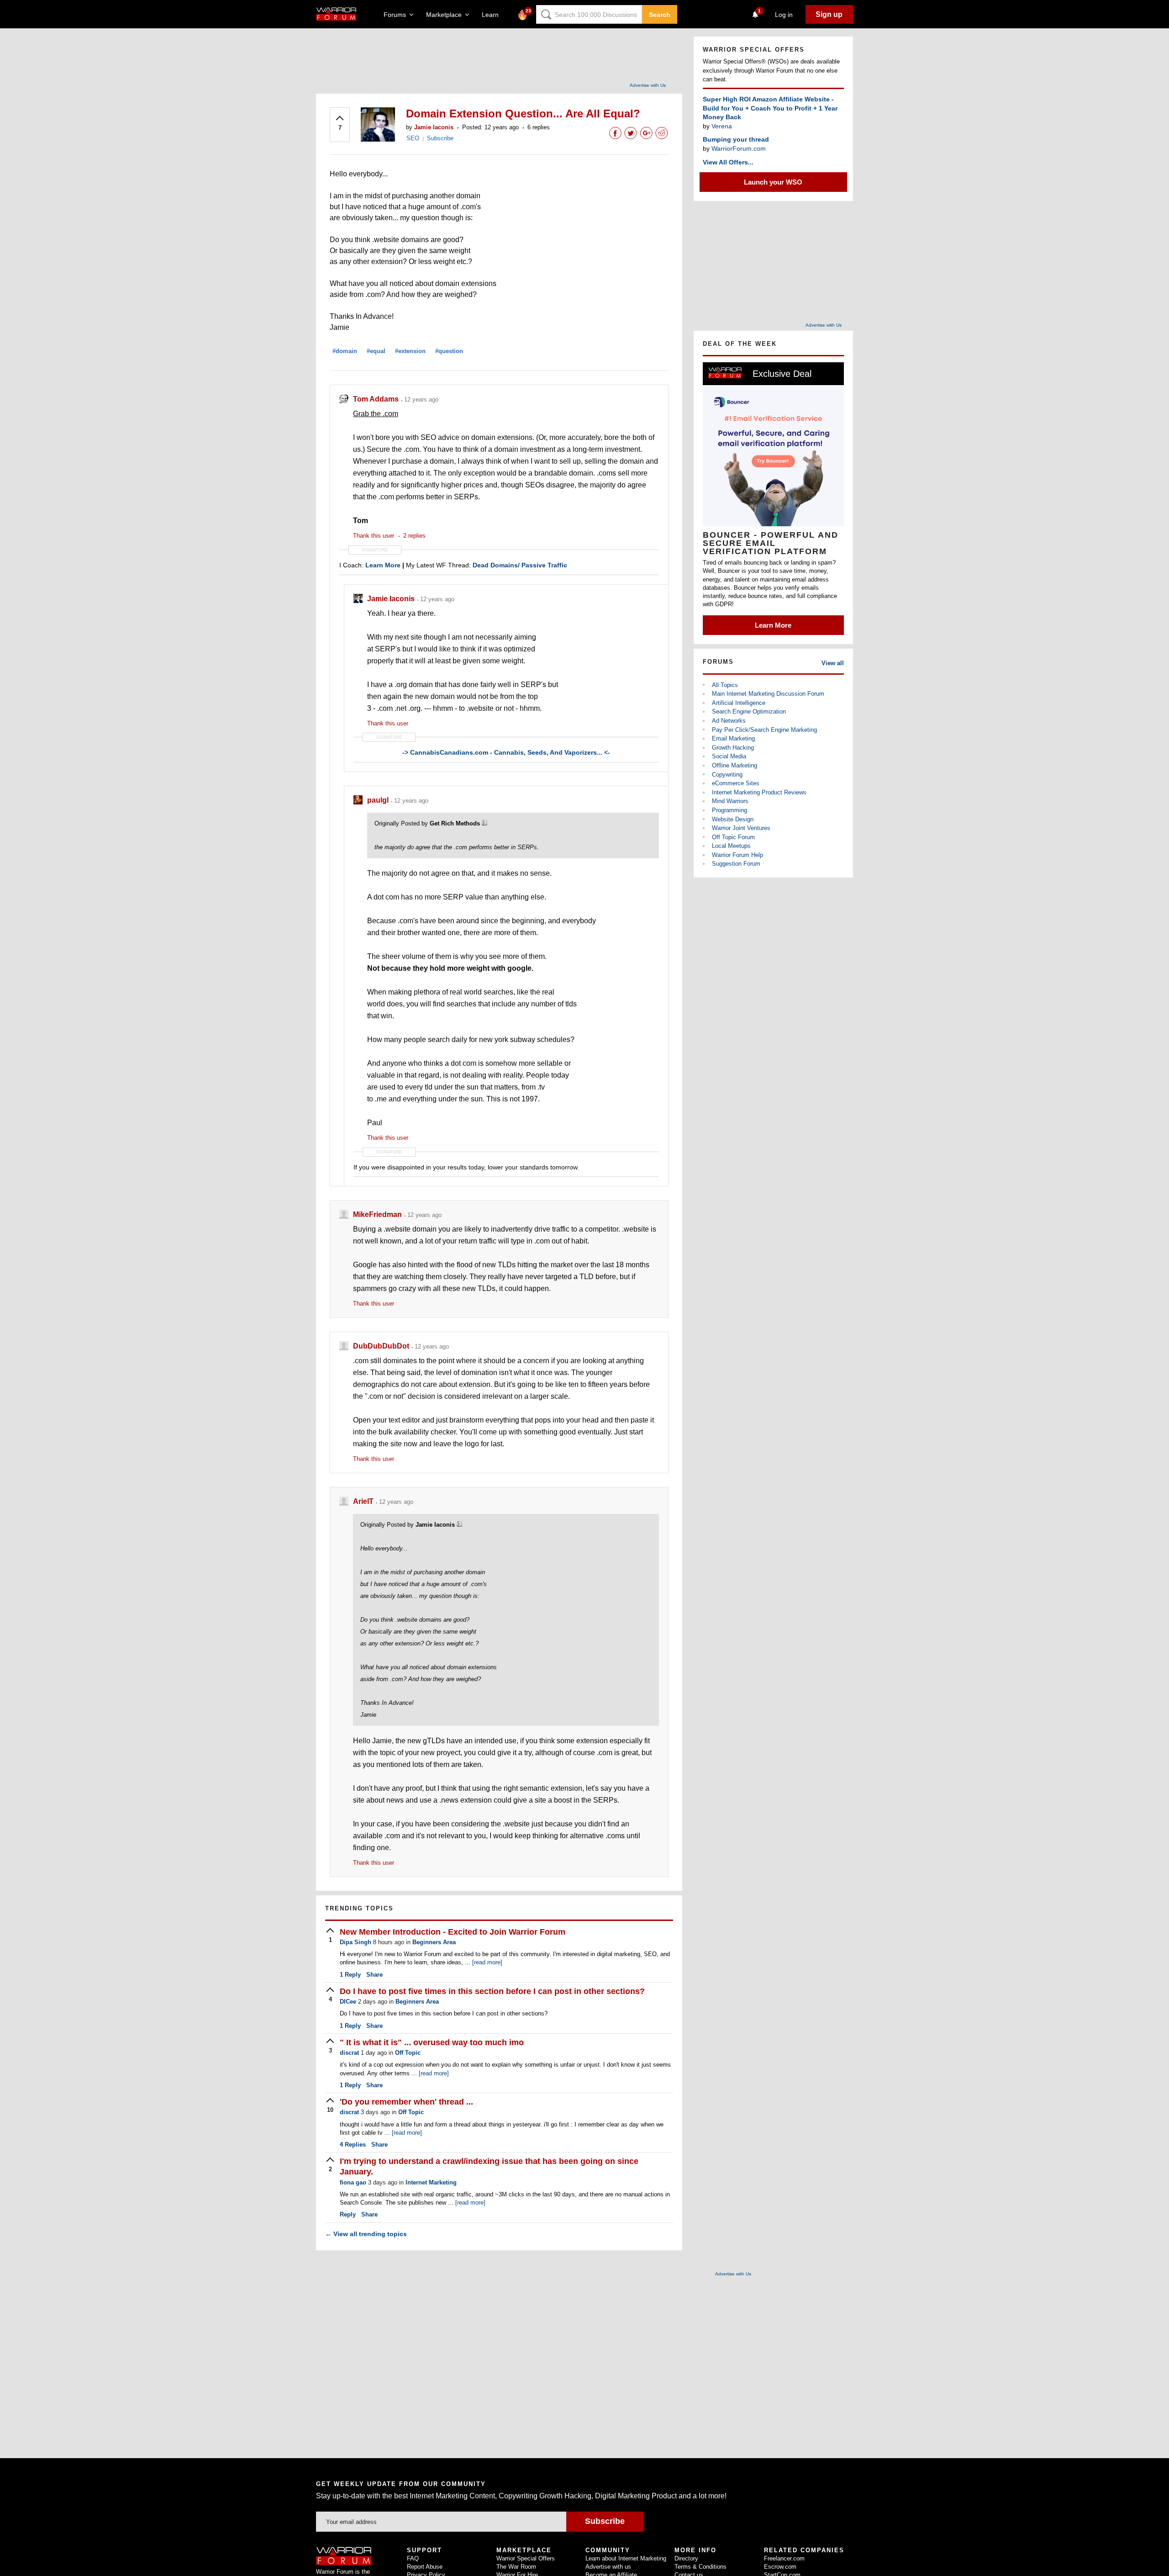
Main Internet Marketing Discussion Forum (768, 694)
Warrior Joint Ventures (741, 828)
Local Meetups (731, 846)
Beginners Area (434, 1942)
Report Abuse (425, 2567)
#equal (376, 351)
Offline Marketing (735, 765)
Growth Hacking (733, 748)
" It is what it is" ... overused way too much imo (432, 2042)
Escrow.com (780, 2567)
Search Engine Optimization (749, 711)
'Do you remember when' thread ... (406, 2102)
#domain (345, 351)
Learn (493, 15)
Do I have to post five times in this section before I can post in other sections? (492, 1991)
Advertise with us (608, 2567)
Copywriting (727, 775)
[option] (773, 499)
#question (449, 351)
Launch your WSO (773, 182)
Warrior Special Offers (526, 2558)
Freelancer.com (784, 2558)
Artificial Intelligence (739, 703)
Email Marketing (733, 738)
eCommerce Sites (736, 783)
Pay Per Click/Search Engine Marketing (764, 730)
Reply (350, 1975)
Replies (353, 2145)
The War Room (516, 2567)
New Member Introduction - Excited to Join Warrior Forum (453, 1932)
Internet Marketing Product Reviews (759, 792)
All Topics (725, 685)
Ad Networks (729, 721)
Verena (722, 126)
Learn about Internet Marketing (626, 2558)
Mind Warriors (730, 801)
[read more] (487, 1962)
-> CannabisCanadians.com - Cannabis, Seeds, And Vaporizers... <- (506, 752)
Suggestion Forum (736, 864)
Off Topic (408, 2053)
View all (833, 663)
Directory (686, 2558)
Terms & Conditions (700, 2567)
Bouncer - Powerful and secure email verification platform (771, 543)
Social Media (729, 756)
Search (660, 15)
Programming (729, 810)
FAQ (413, 2558)
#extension (410, 351)
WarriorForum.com (739, 148)
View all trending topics (366, 2234)
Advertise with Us (648, 85)
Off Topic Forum (733, 837)
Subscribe (440, 138)
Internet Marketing (431, 2182)
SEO (413, 138)
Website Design (733, 819)
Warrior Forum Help (737, 855)
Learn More (773, 625)
